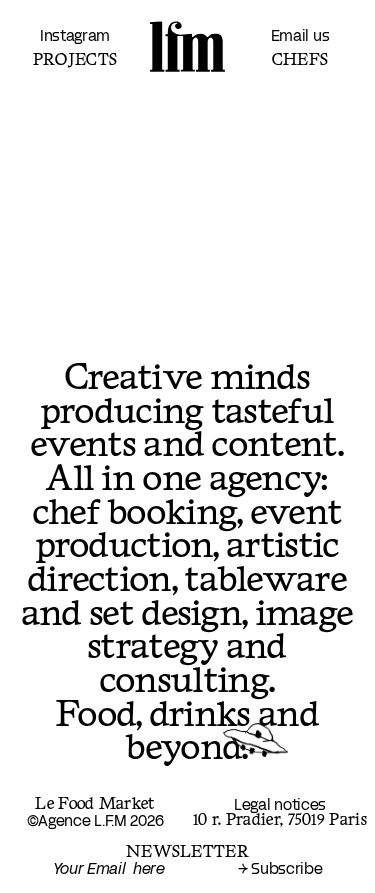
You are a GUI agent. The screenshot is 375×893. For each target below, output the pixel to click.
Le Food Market (94, 804)
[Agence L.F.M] (187, 46)
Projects (75, 59)
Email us (300, 36)
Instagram (75, 36)
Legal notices (280, 805)
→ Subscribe (280, 869)
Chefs (300, 59)
